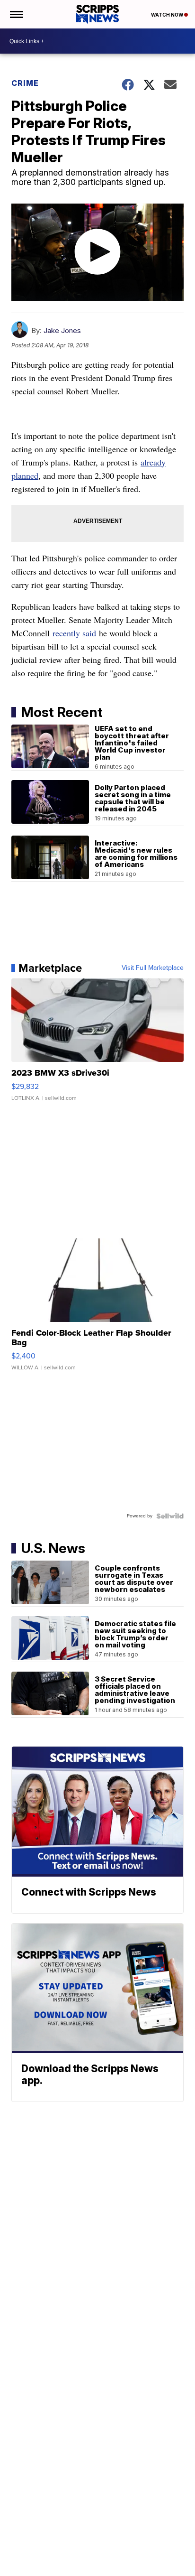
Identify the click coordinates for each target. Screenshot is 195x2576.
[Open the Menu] (16, 14)
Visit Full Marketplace (153, 968)
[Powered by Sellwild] (170, 1516)
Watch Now (168, 15)
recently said (74, 633)
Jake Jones (62, 330)
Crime (25, 83)
